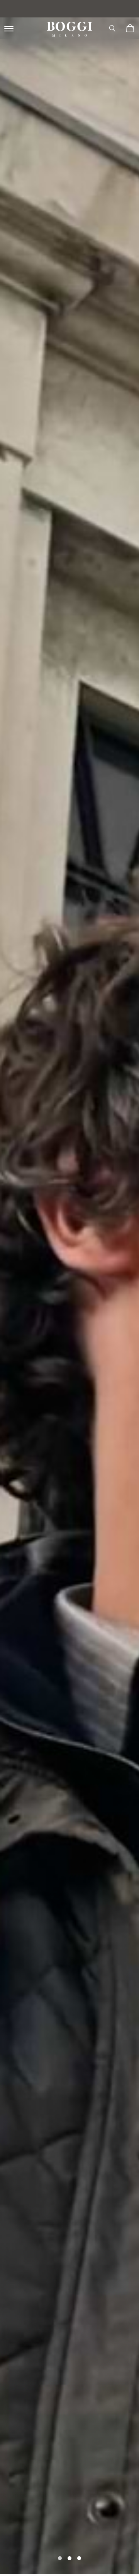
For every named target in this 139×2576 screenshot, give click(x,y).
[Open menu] (10, 28)
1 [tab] (60, 2557)
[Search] (112, 28)
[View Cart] (130, 28)
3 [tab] (79, 2557)
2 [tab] (69, 2557)
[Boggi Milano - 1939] (69, 26)
